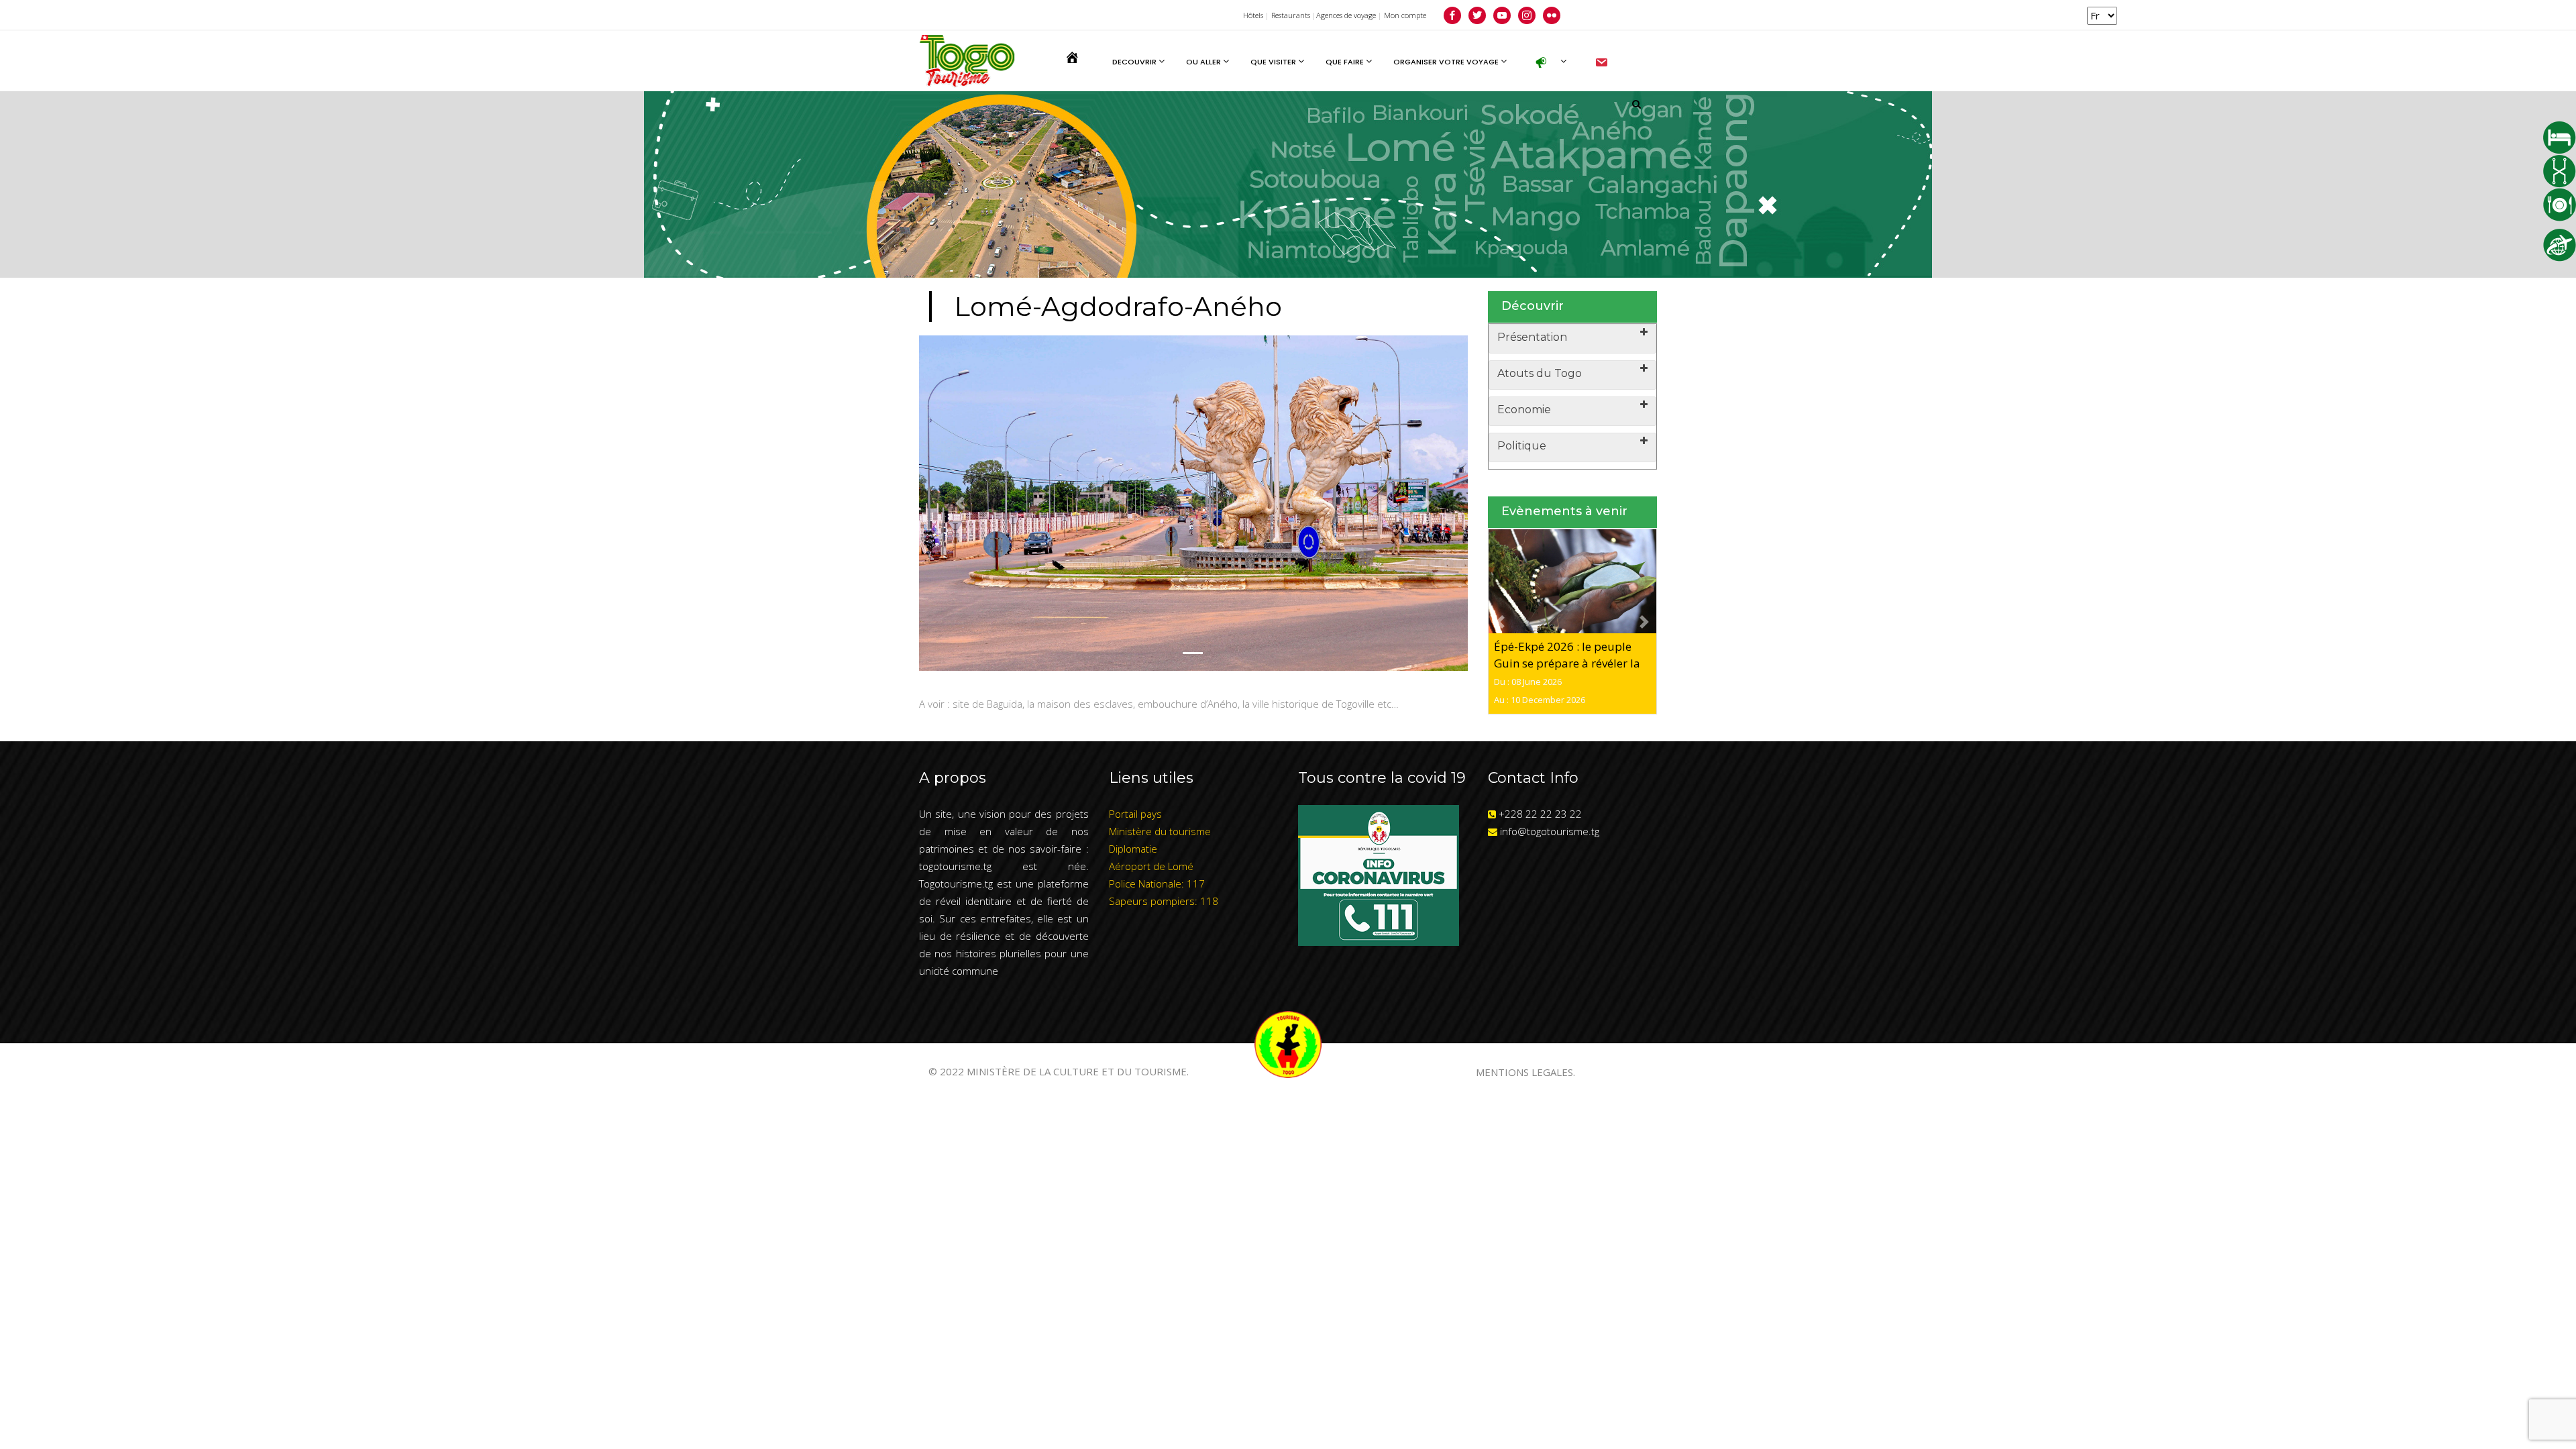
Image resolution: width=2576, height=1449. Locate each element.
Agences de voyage (1346, 15)
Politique (1522, 446)
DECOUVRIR (1135, 62)
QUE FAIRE (1346, 62)
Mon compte (1405, 15)
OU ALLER (1204, 62)
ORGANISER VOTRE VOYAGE (1447, 62)
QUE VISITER (1274, 62)
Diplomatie (1133, 849)
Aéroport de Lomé (1151, 866)
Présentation (1532, 337)
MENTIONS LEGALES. (1525, 1072)
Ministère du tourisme (1160, 831)
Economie (1524, 410)
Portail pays (1135, 814)
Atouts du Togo (1540, 373)
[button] (960, 503)
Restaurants (1291, 15)
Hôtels (1253, 15)
